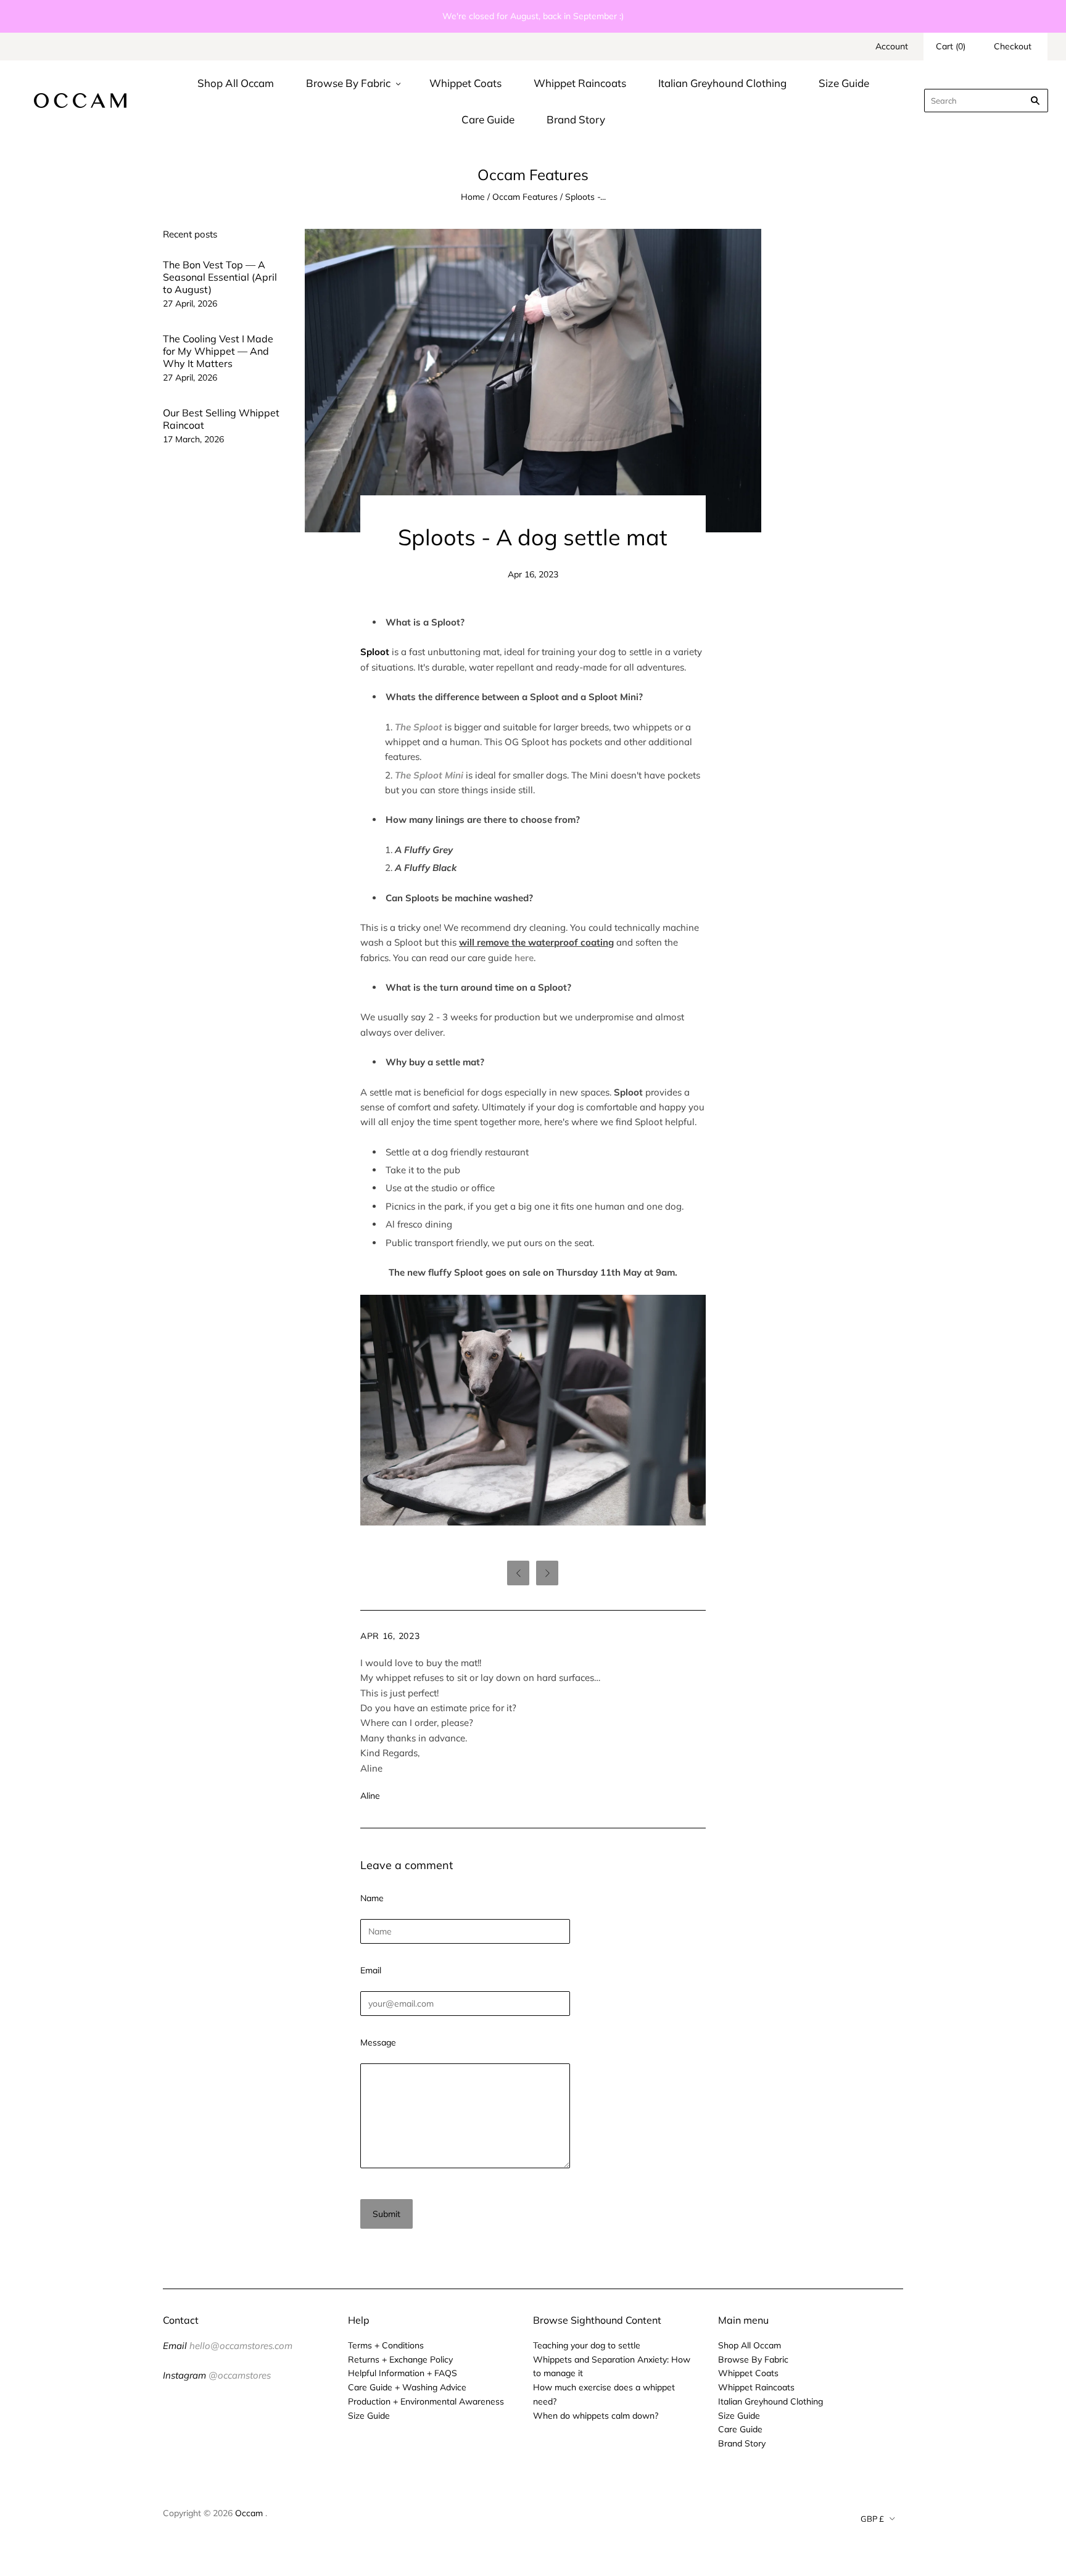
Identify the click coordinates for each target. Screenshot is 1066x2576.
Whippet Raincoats (580, 83)
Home (473, 197)
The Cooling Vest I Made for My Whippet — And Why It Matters (218, 351)
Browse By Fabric (348, 83)
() (951, 46)
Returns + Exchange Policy (400, 2359)
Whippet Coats (465, 83)
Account (892, 46)
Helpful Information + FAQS (403, 2373)
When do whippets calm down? (596, 2416)
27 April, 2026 (190, 303)
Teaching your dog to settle (587, 2345)
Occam (249, 2513)
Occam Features (525, 197)
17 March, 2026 (193, 439)
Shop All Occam (236, 83)
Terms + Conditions (386, 2345)
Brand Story (576, 119)
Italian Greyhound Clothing (722, 83)
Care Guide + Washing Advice (407, 2387)
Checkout (1013, 46)
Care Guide (488, 119)
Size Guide (844, 83)
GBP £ (872, 2519)
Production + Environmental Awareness (426, 2401)
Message (378, 2042)
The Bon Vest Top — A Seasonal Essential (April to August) (220, 277)
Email (371, 1970)
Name (372, 1898)
